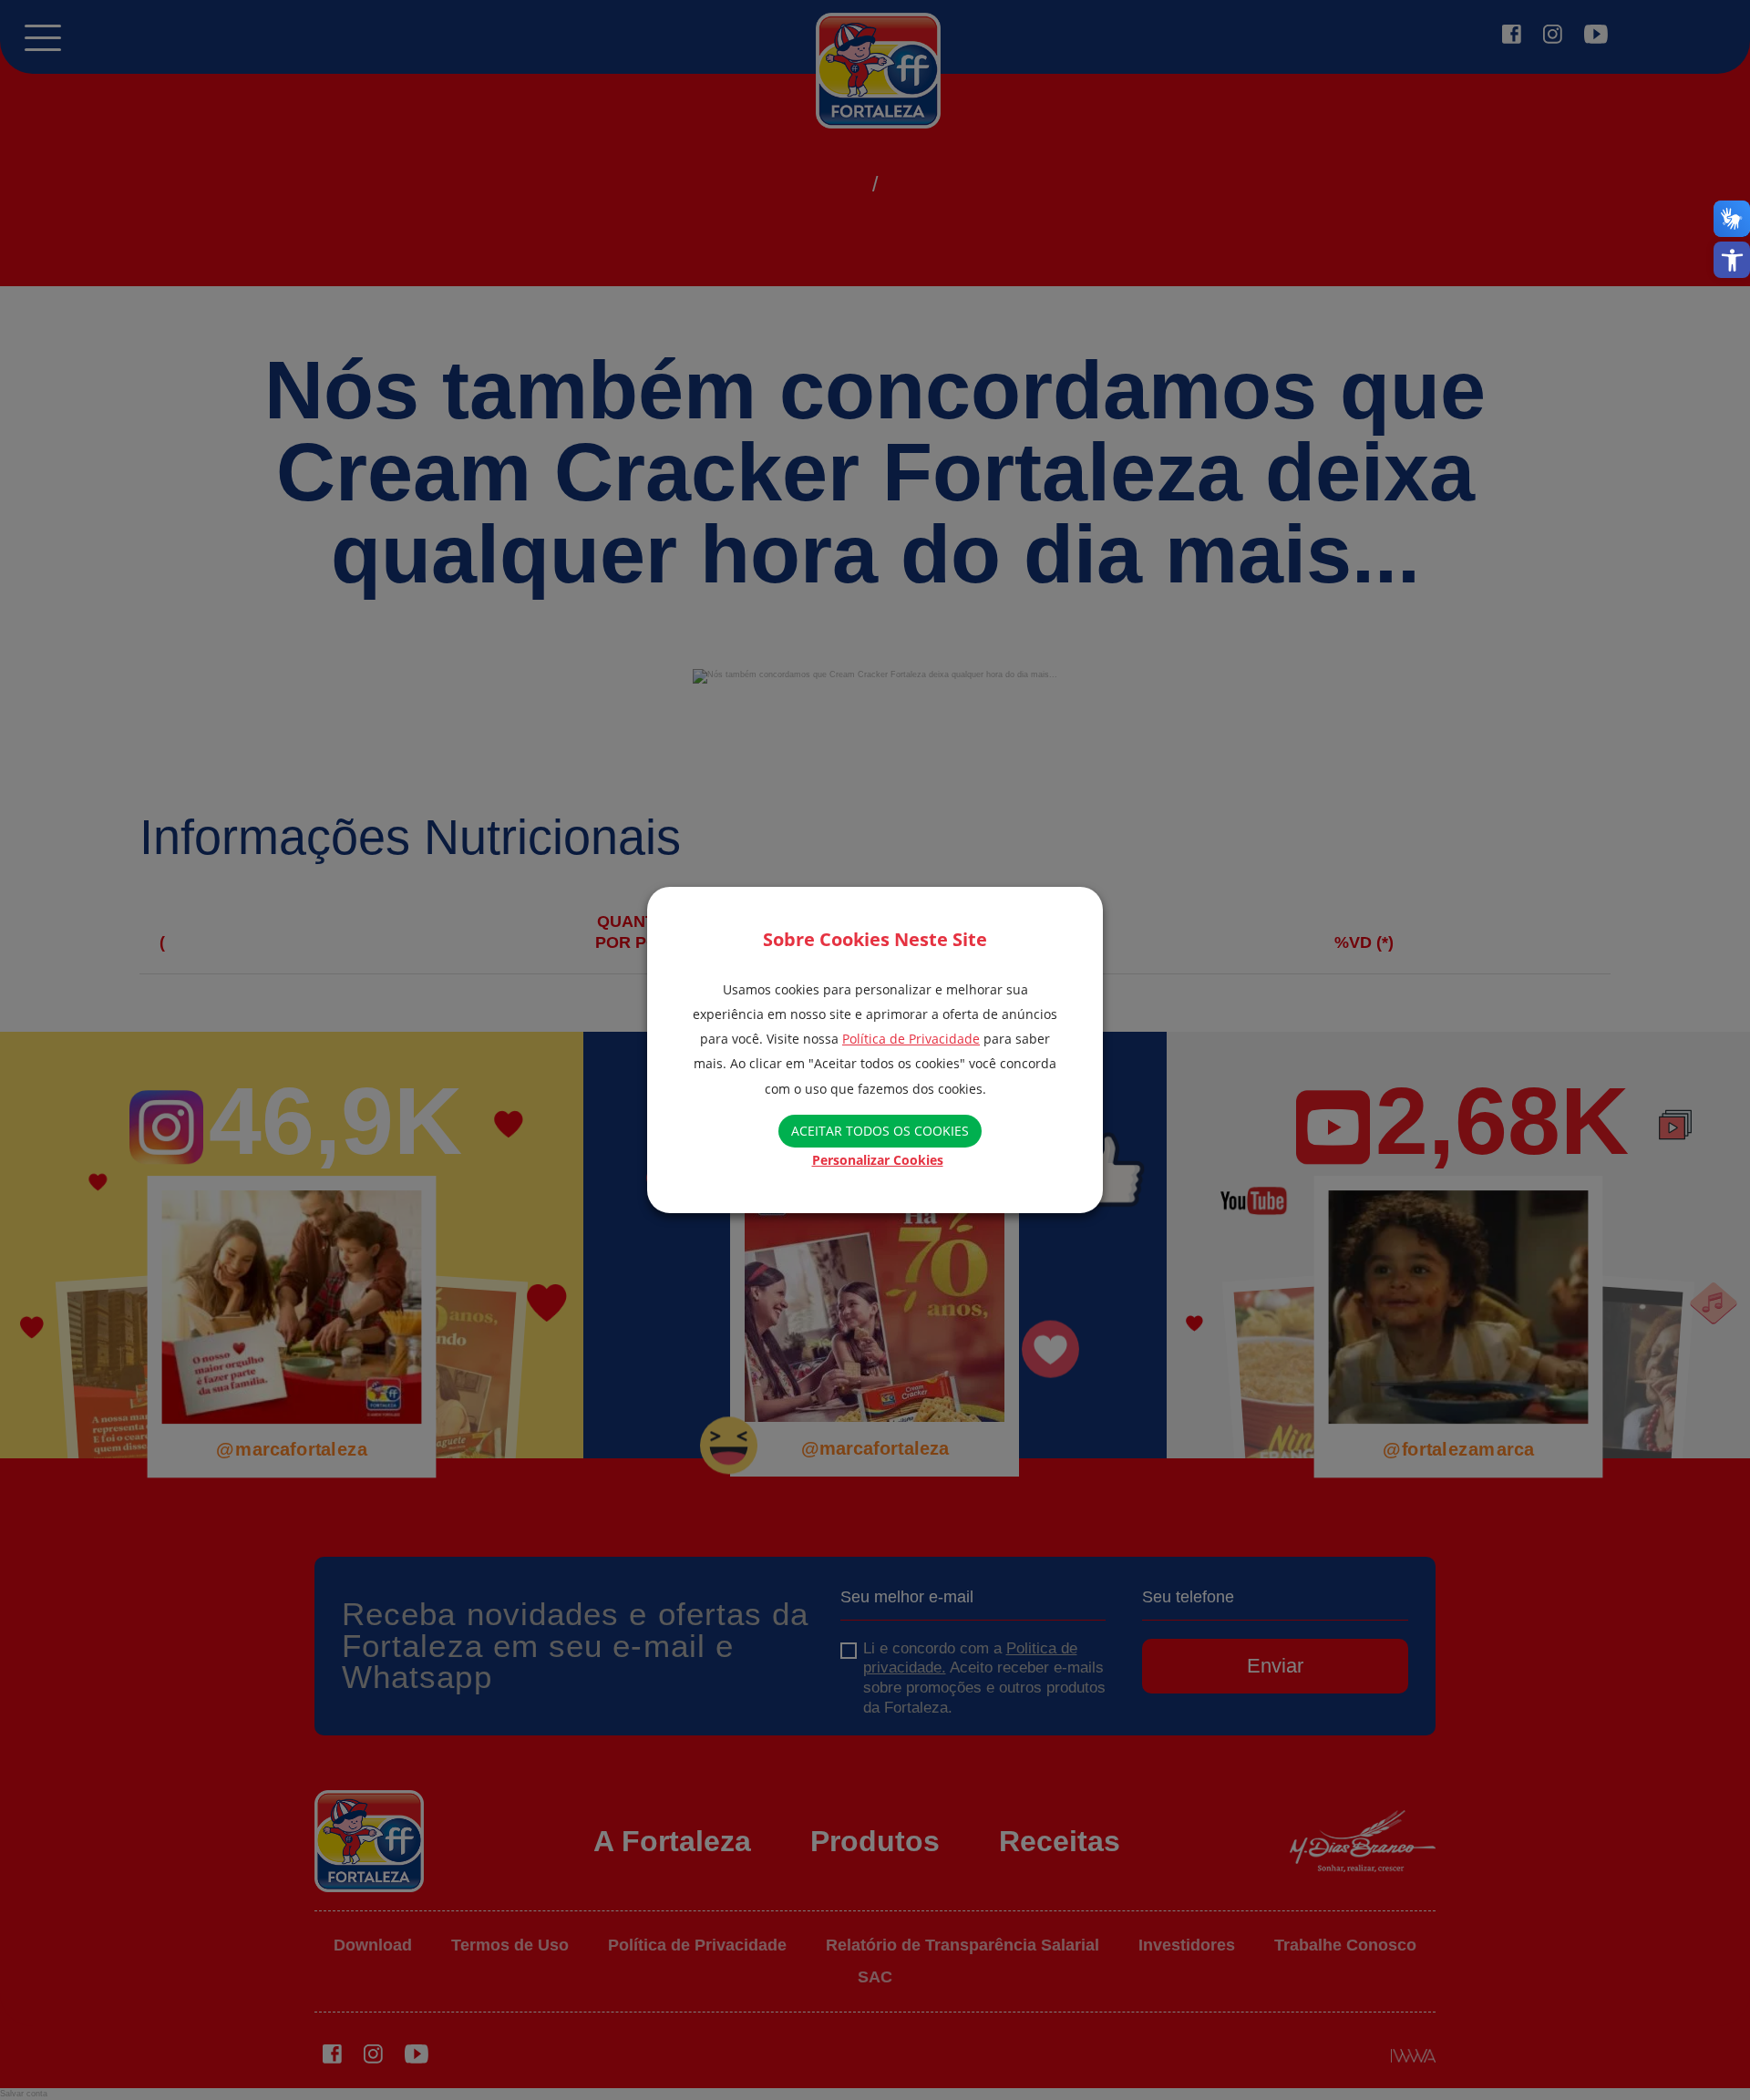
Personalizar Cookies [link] (878, 1160)
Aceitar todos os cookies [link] (880, 1131)
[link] (1732, 260)
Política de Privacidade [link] (911, 1039)
